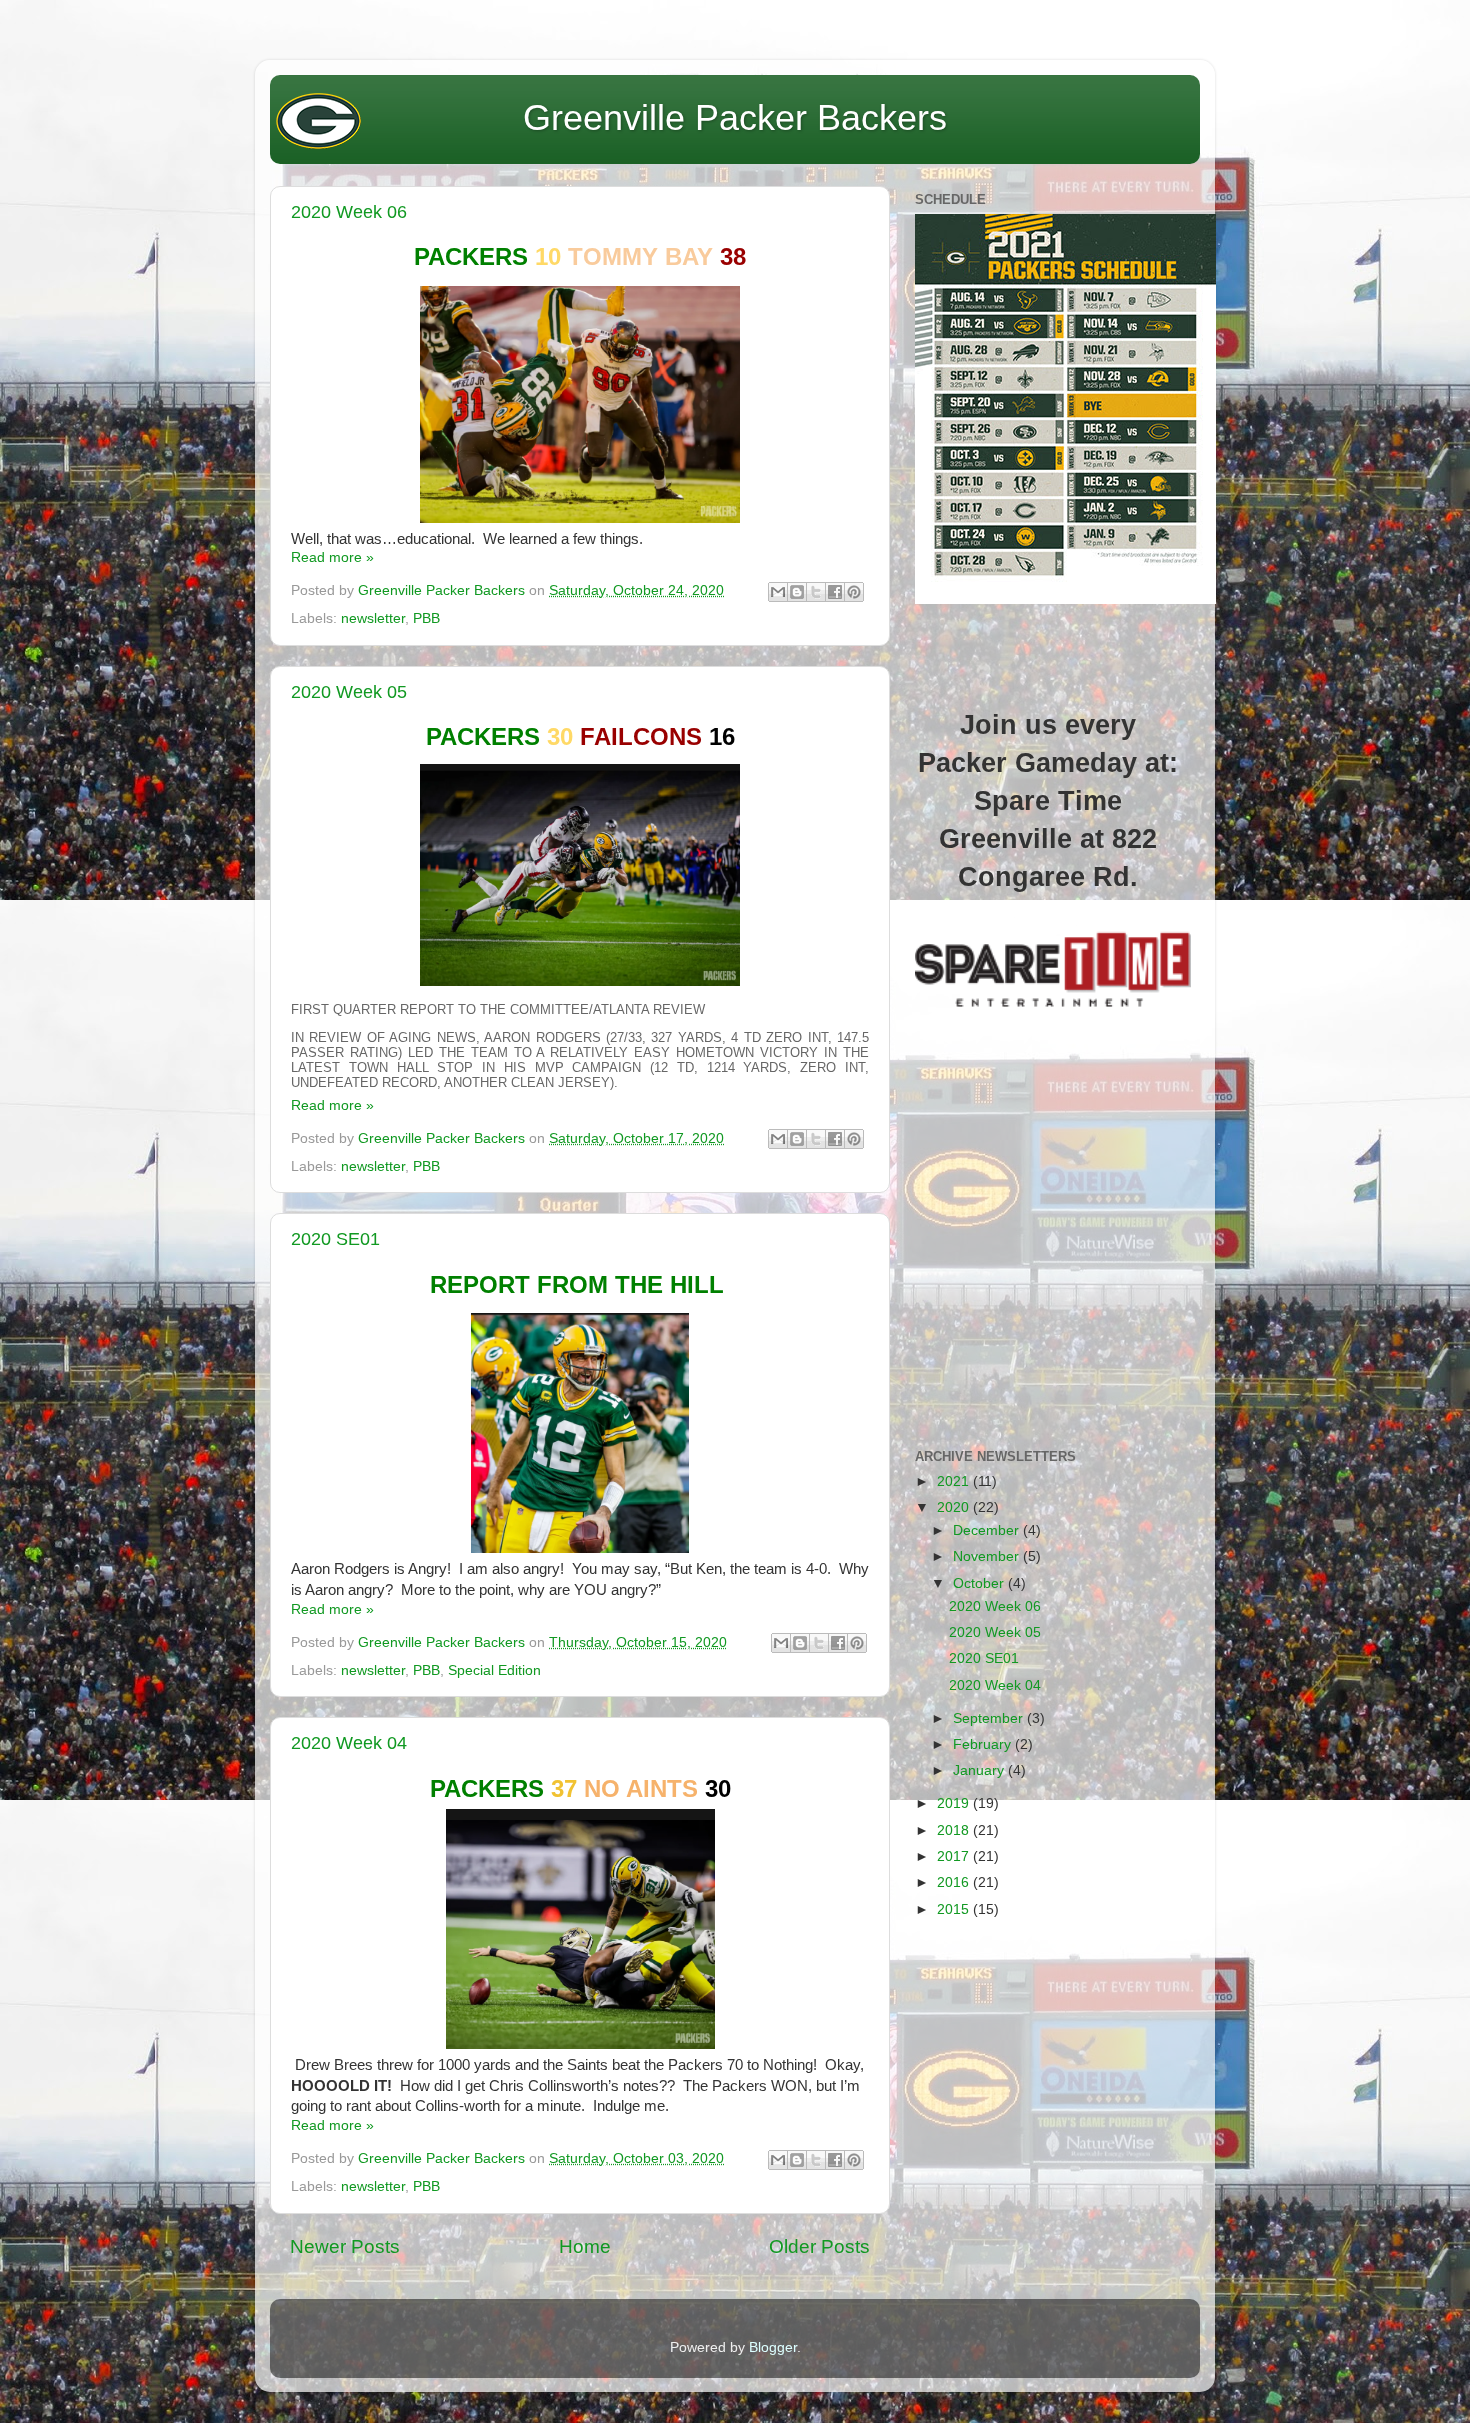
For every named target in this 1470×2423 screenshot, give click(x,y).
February (984, 1744)
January (980, 1770)
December (988, 1530)
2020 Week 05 (349, 692)
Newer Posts (345, 2246)
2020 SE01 (335, 1239)
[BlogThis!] (797, 592)
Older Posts (819, 2246)
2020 (955, 1507)
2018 (955, 1830)
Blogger (773, 2347)
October (980, 1583)
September (990, 1718)
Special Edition (494, 1670)
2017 (955, 1856)
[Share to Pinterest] (854, 592)
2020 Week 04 (349, 1743)
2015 (955, 1909)
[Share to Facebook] (835, 592)
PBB (426, 618)
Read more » (332, 557)
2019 (955, 1803)
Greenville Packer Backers (735, 117)
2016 (955, 1882)
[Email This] (778, 592)
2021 (955, 1481)
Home (585, 2246)
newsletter (373, 618)
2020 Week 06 (349, 212)
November (988, 1556)
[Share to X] (816, 592)
